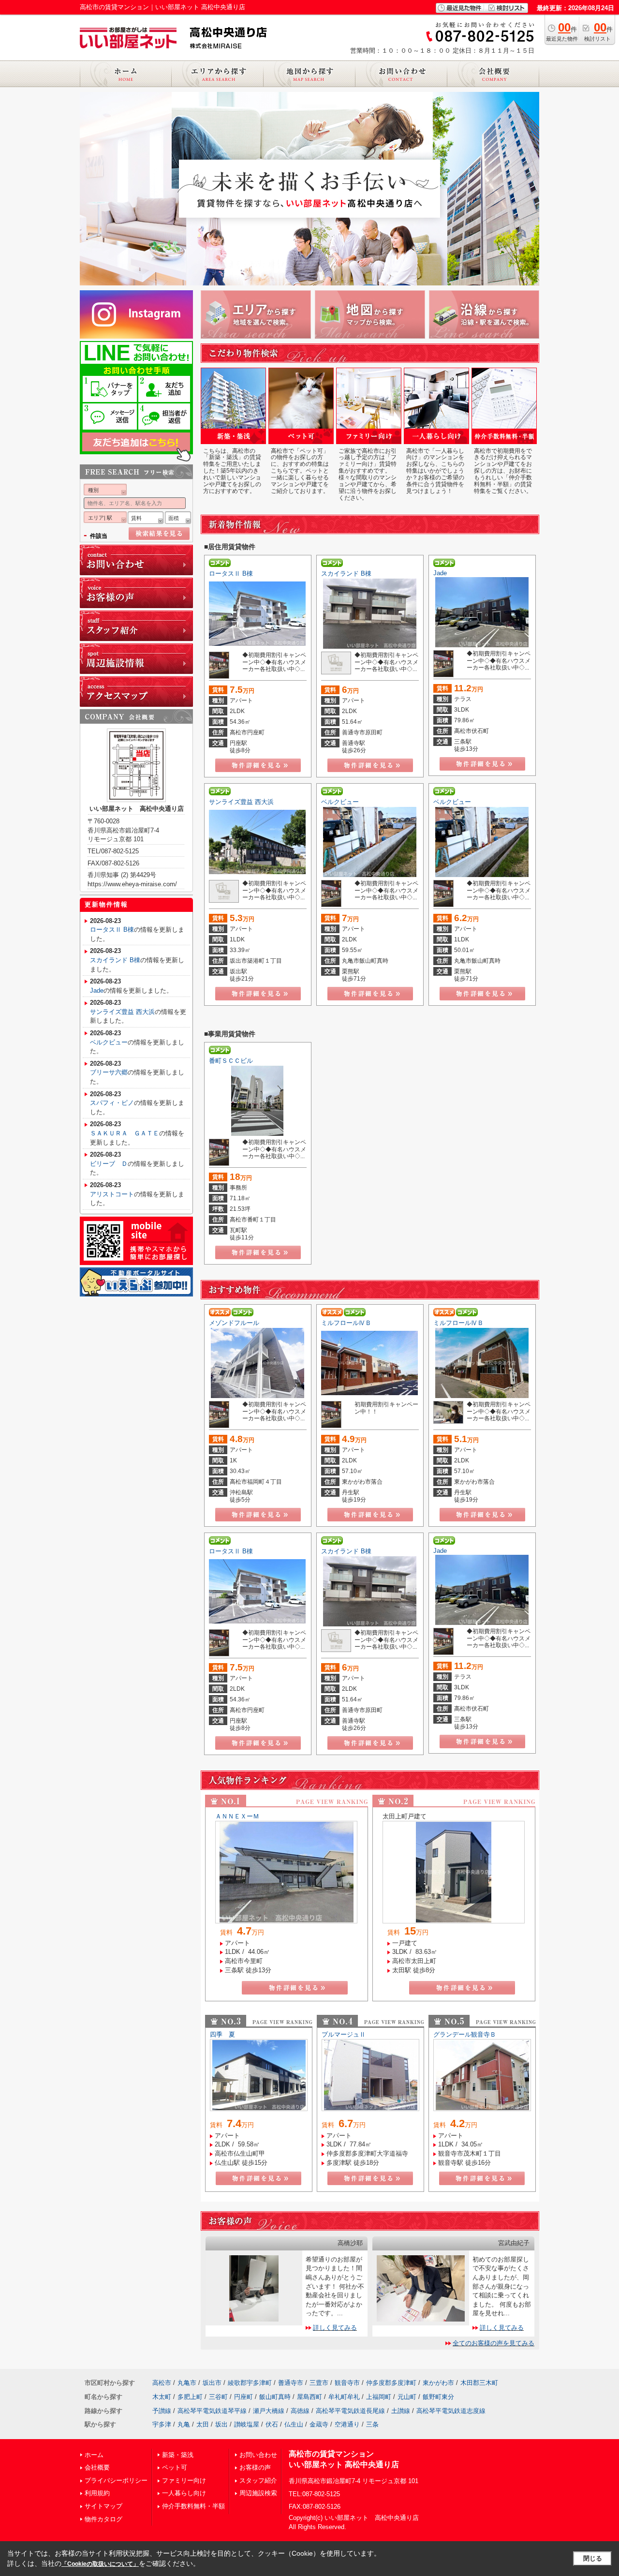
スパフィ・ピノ (112, 1103)
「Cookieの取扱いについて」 (100, 2564)
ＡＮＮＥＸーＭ (237, 1816)
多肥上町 (190, 2397)
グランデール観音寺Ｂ (465, 2034)
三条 (372, 2424)
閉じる (593, 2558)
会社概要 (97, 2467)
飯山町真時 (275, 2397)
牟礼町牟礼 (344, 2397)
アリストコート (112, 1194)
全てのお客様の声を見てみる (494, 2343)
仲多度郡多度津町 (391, 2383)
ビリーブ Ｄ (109, 1164)
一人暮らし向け (184, 2493)
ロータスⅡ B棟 (231, 573)
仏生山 (294, 2424)
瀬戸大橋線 (269, 2411)
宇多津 (162, 2424)
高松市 (162, 2383)
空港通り (347, 2424)
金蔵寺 (319, 2424)
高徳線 (300, 2411)
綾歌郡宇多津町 (250, 2383)
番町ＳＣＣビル (231, 1061)
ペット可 (175, 2467)
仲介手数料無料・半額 (193, 2506)
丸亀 (184, 2424)
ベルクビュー (340, 802)
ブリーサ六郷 (109, 1072)
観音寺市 (347, 2383)
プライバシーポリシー (116, 2480)
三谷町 (218, 2397)
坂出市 (212, 2383)
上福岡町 (379, 2397)
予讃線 (162, 2411)
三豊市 (319, 2383)
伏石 (272, 2424)
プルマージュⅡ (344, 2034)
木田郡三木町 (479, 2383)
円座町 (243, 2397)
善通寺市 (291, 2383)
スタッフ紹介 (258, 2480)
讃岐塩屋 (247, 2424)
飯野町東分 (438, 2397)
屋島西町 (309, 2397)
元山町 (407, 2397)
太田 (203, 2424)
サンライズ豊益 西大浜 (241, 802)
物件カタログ (103, 2519)
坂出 (221, 2424)
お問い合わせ (258, 2455)
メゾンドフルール (234, 1323)
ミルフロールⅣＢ (346, 1323)
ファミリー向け (184, 2480)
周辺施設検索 (258, 2493)
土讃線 (401, 2411)
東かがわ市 (438, 2383)
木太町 (162, 2397)
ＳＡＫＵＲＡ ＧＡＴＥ (125, 1133)
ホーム (94, 2455)
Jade (440, 573)
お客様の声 (255, 2467)
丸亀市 (187, 2383)
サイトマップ (103, 2506)
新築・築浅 (178, 2455)
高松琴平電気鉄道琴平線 (212, 2411)
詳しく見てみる (335, 2328)
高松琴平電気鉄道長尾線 (350, 2411)
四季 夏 (222, 2034)
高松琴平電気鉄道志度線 (451, 2411)
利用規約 (97, 2493)
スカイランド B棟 (346, 573)
